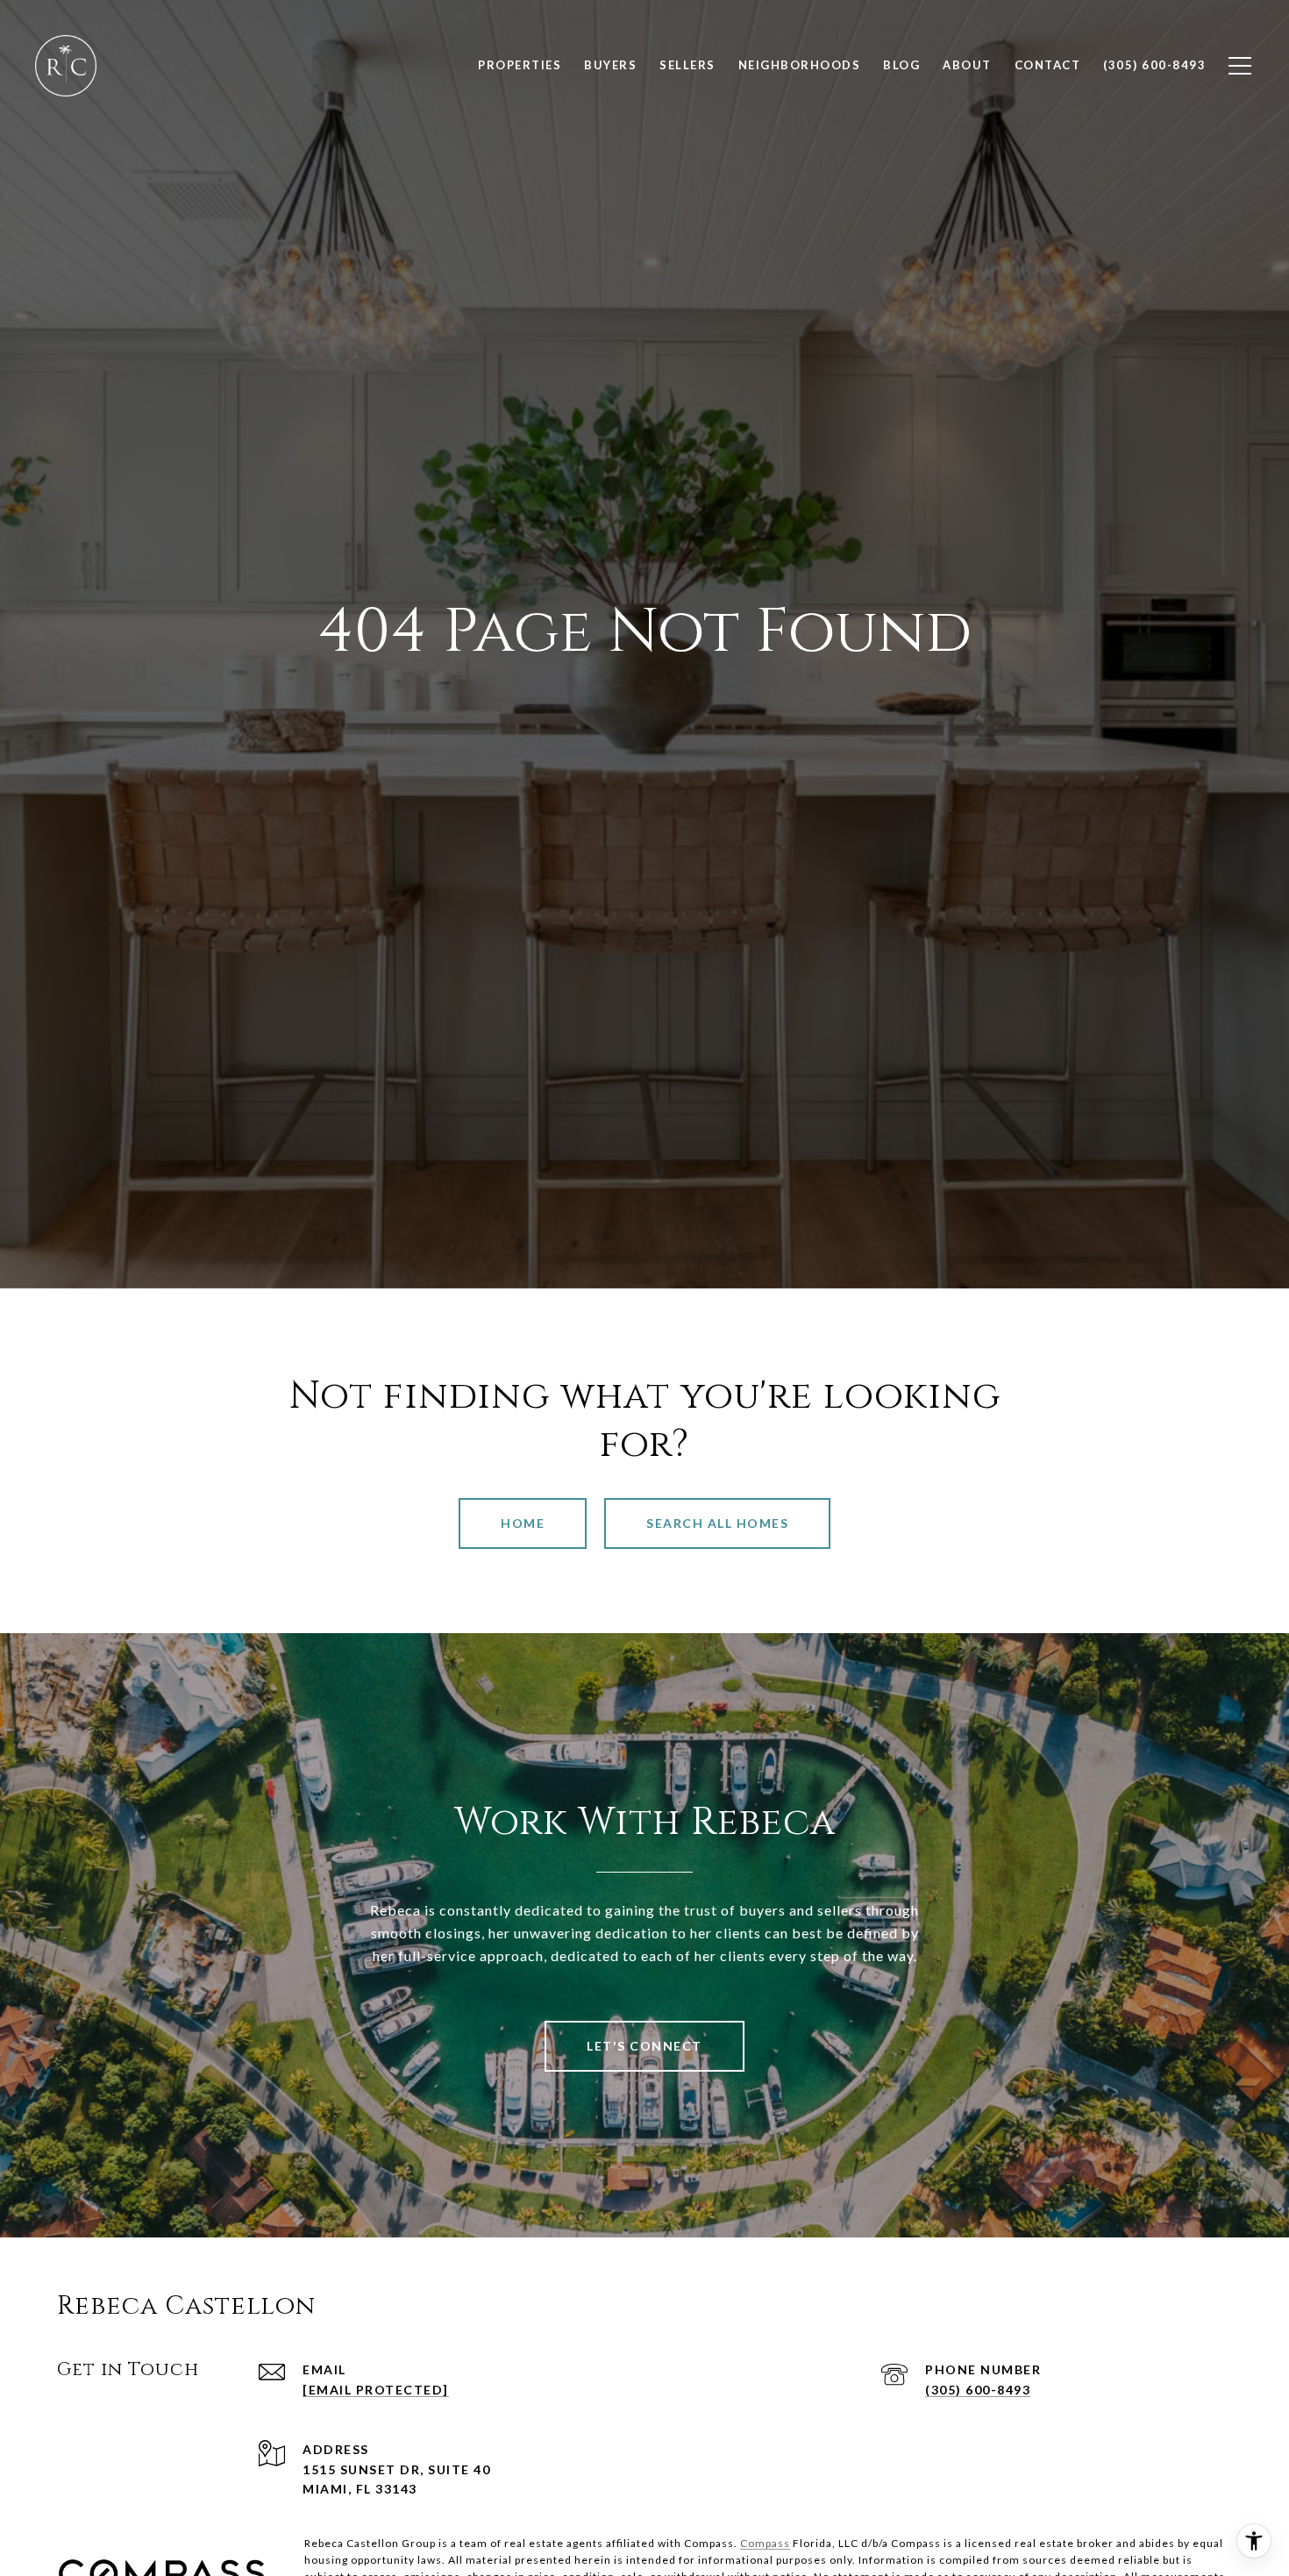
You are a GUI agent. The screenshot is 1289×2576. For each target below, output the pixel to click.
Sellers (687, 65)
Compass (765, 2543)
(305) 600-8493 (978, 2390)
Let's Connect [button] (644, 2046)
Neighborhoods (800, 65)
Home (523, 1523)
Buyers (610, 65)
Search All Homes (717, 1523)
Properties (520, 65)
